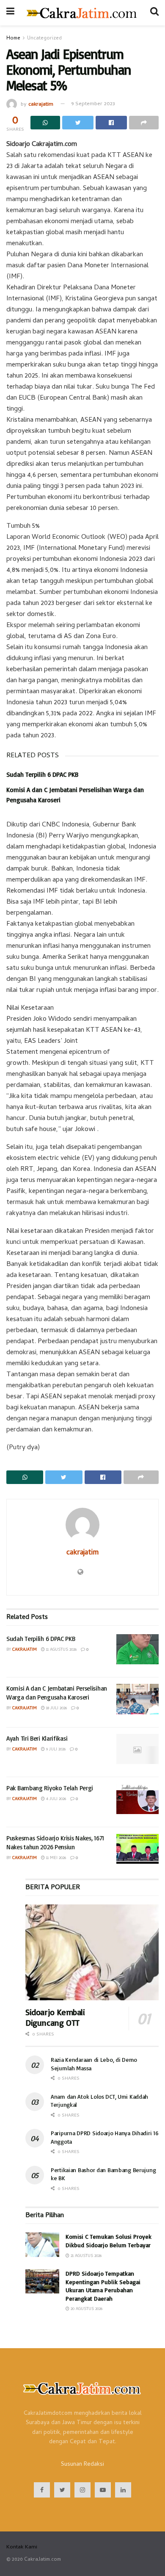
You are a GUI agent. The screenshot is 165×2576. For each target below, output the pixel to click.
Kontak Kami (22, 2547)
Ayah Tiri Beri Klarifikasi (37, 1738)
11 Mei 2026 (55, 1858)
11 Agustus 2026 (61, 1650)
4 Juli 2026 (55, 1799)
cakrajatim (41, 104)
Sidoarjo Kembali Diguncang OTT (55, 2017)
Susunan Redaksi (82, 2465)
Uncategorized (44, 39)
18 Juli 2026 (56, 1708)
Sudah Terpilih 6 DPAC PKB (42, 774)
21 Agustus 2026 (85, 2256)
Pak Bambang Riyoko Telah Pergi (50, 1788)
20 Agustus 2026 (86, 2309)
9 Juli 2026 (55, 1750)
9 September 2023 (93, 104)
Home (13, 39)
